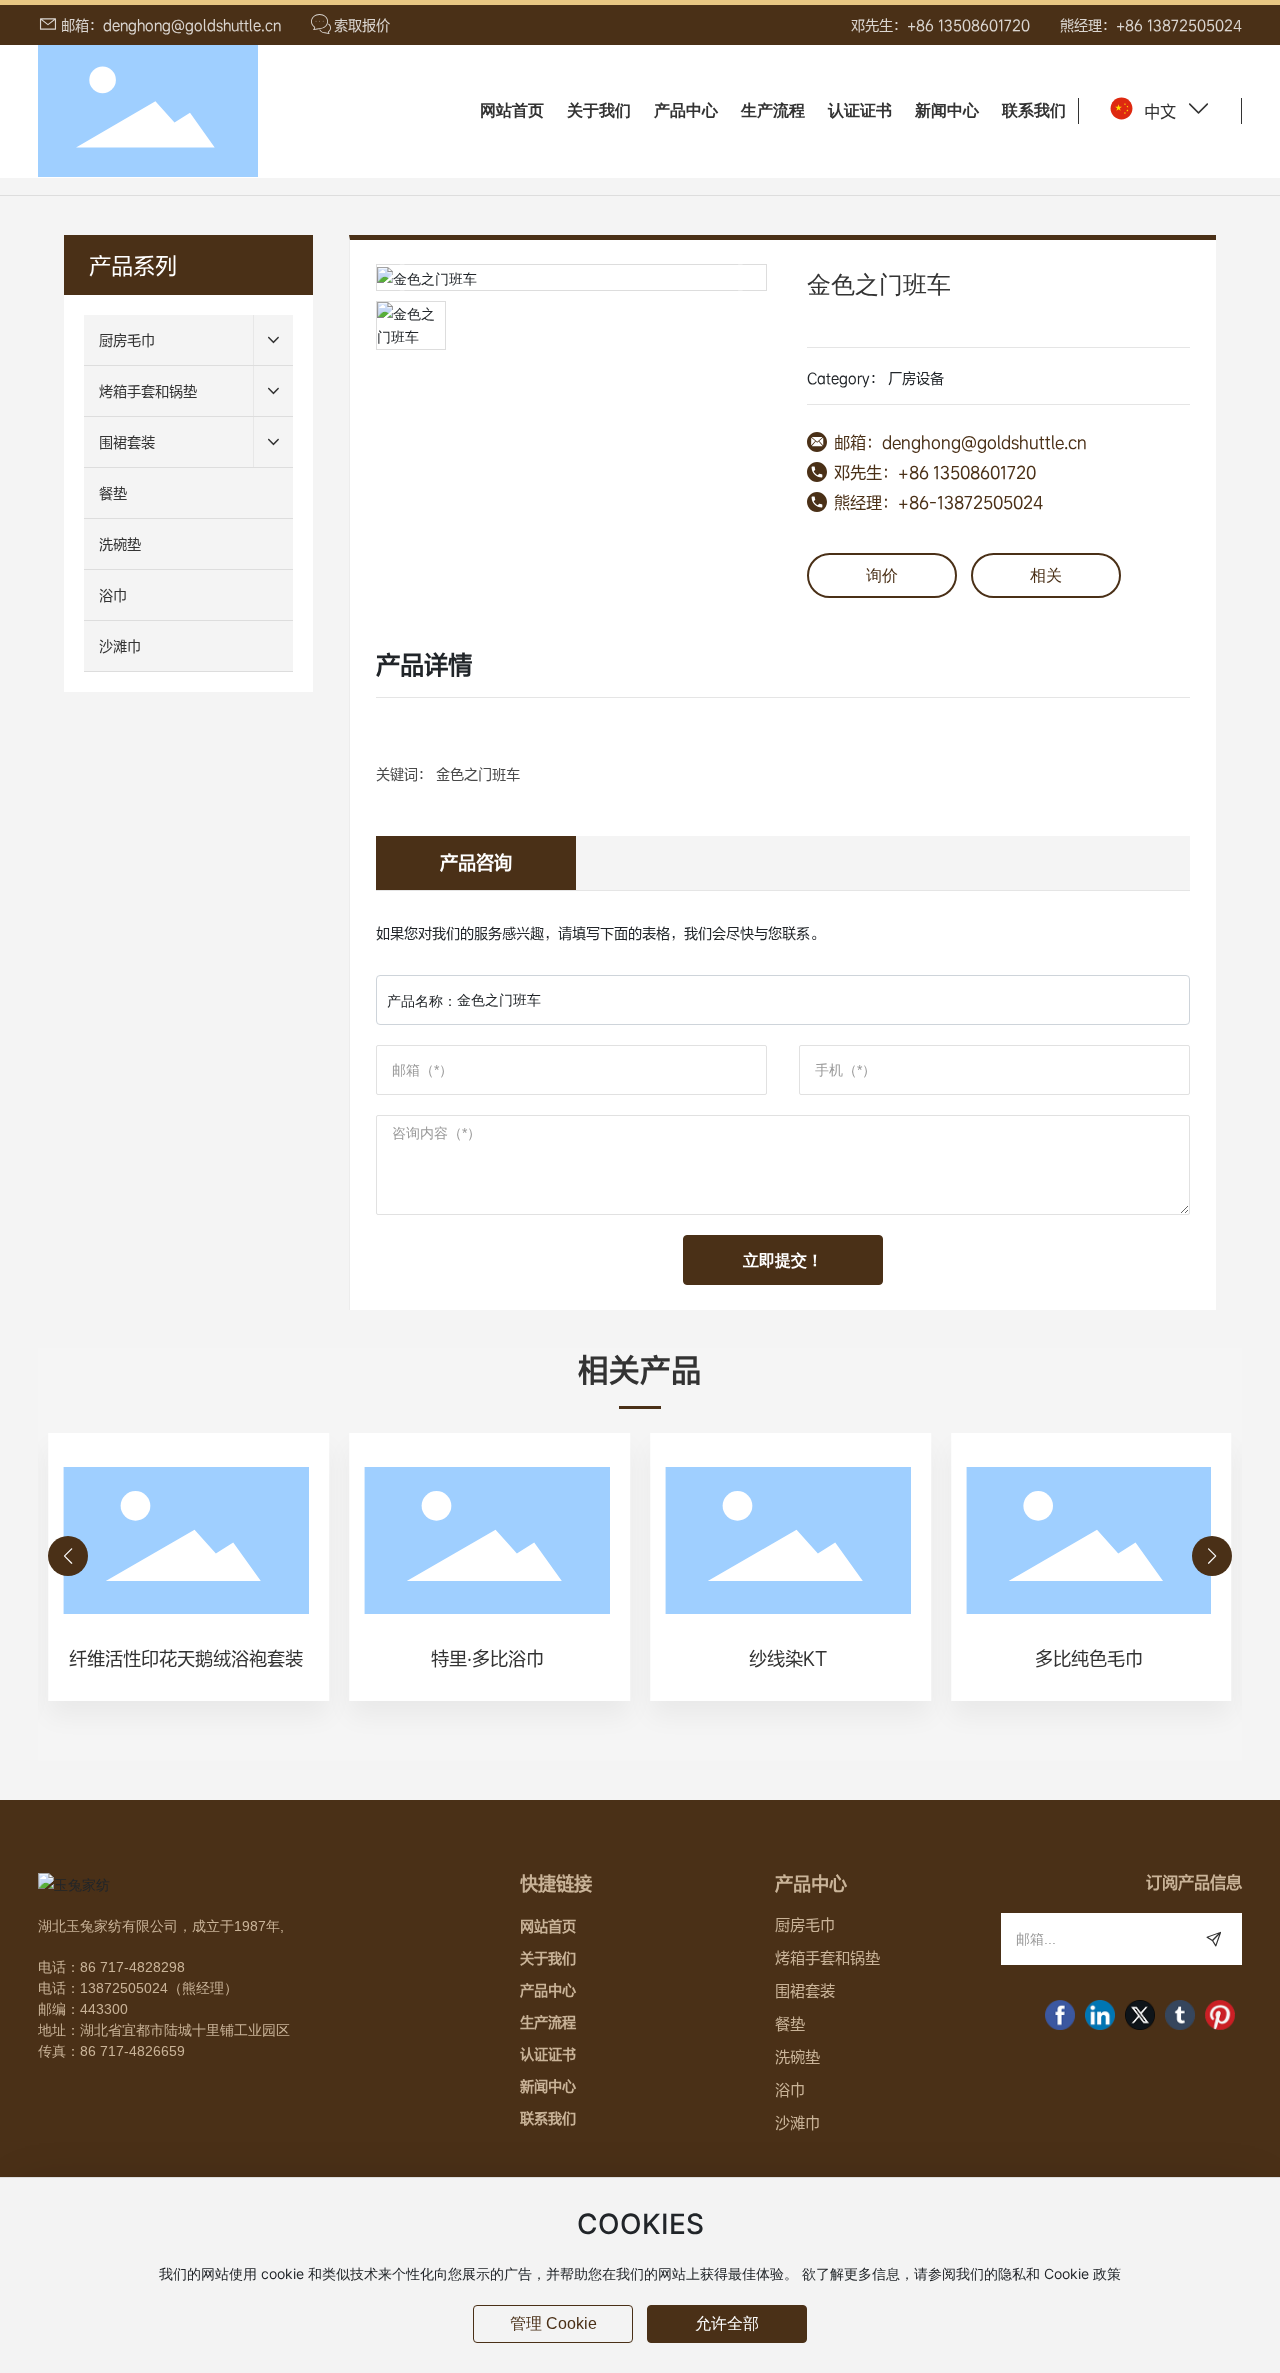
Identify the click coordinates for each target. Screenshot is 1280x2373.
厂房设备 (916, 378)
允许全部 (727, 2323)
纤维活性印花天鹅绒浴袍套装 (186, 1658)
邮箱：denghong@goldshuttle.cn (171, 25)
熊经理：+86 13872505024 (1151, 25)
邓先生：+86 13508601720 (940, 25)
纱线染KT (788, 1658)
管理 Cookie (553, 2323)
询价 (882, 575)
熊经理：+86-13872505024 (938, 502)
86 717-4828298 (132, 1967)
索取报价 (362, 25)
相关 (1046, 575)
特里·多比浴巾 (487, 1658)
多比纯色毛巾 (1089, 1658)
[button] (68, 1556)
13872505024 (124, 1988)
